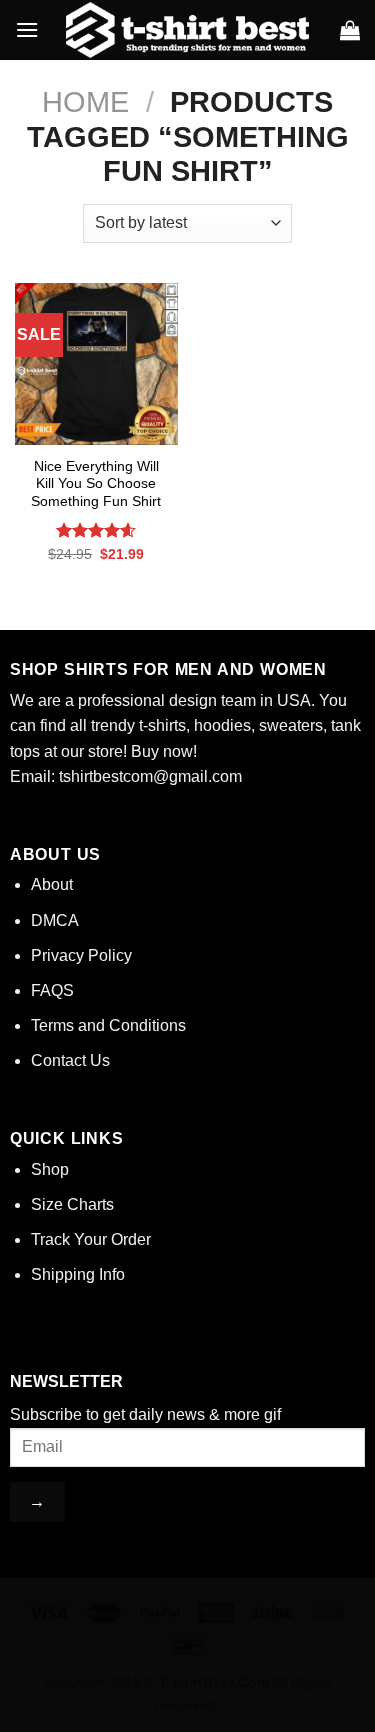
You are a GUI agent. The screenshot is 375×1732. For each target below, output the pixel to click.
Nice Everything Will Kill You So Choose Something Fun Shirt (96, 484)
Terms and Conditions (108, 1025)
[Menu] (27, 29)
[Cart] (350, 30)
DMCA (55, 920)
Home (85, 102)
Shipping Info (78, 1274)
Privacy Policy (81, 955)
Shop (50, 1169)
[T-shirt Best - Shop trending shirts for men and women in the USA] (187, 30)
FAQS (52, 990)
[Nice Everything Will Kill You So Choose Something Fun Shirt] (96, 364)
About (52, 884)
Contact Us (70, 1060)
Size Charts (72, 1204)
